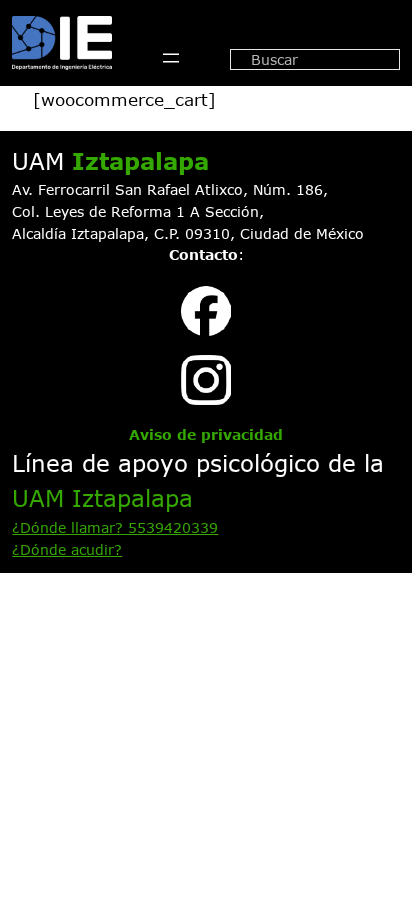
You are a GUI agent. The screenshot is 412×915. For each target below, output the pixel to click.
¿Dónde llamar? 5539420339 (115, 527)
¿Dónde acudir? (67, 549)
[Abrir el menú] (171, 58)
